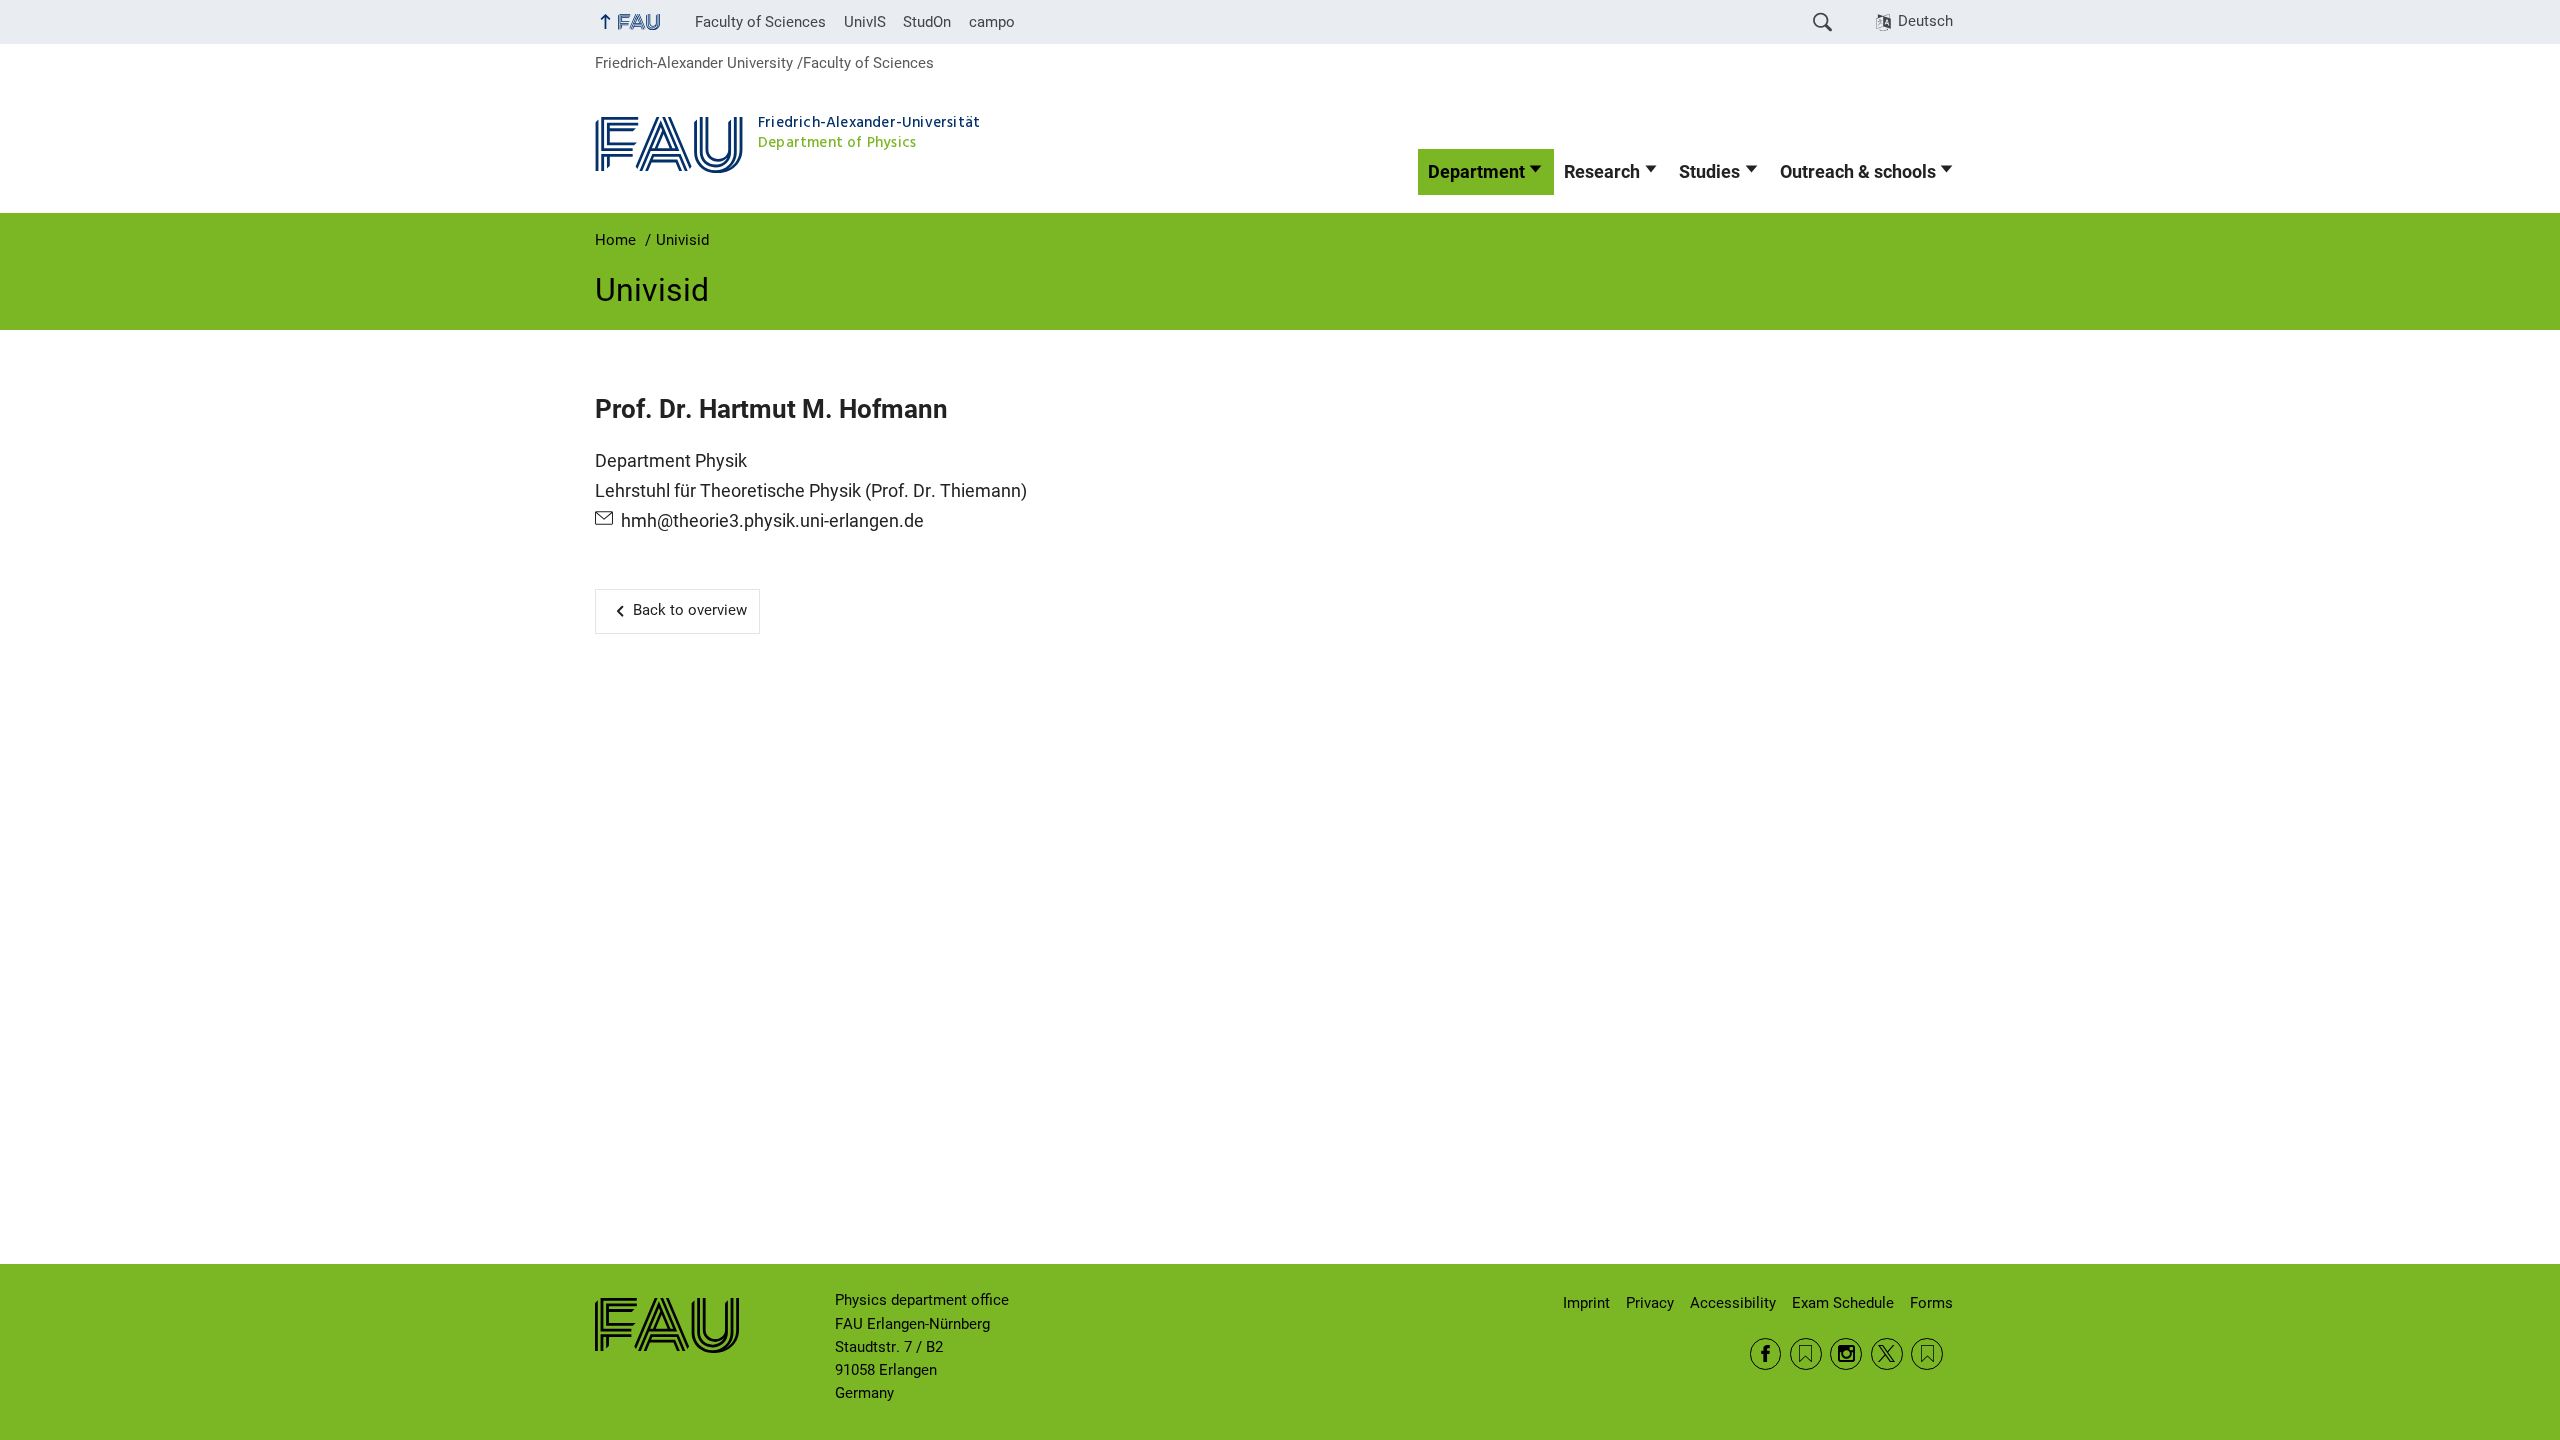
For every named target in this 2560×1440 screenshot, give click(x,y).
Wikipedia (1927, 1354)
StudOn (927, 22)
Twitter (1887, 1354)
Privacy (1650, 1303)
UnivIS (865, 22)
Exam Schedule (1843, 1303)
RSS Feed (1806, 1354)
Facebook (1766, 1354)
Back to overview (690, 610)
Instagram (1846, 1354)
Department (1476, 172)
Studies (1709, 172)
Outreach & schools (1858, 172)
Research (1602, 172)
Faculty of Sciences (760, 22)
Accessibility (1733, 1303)
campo (992, 22)
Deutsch (1925, 21)
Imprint (1586, 1303)
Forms (1931, 1303)
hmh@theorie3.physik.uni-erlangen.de (772, 521)
